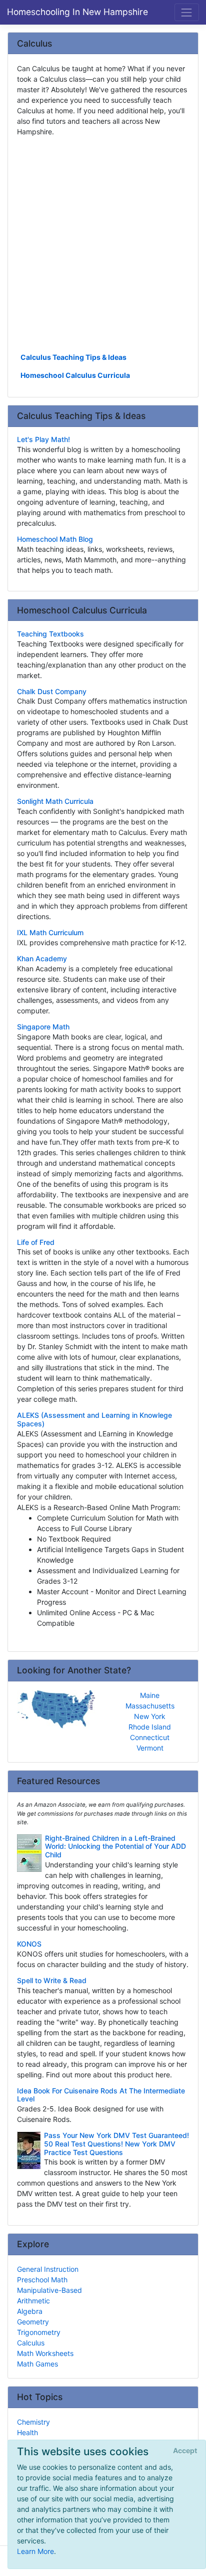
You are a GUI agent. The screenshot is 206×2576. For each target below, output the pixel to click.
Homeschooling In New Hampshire (77, 12)
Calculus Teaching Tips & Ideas (73, 357)
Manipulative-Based (49, 2290)
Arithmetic (33, 2301)
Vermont (150, 1748)
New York (150, 1716)
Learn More (35, 2551)
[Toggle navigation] (187, 12)
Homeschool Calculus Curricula (75, 375)
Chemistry (33, 2422)
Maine (150, 1695)
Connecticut (150, 1737)
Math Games (37, 2364)
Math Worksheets (45, 2353)
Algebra (30, 2311)
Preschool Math (42, 2280)
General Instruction (48, 2269)
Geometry (33, 2322)
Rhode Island (150, 1727)
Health (27, 2432)
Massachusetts (150, 1706)
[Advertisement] (103, 244)
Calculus (31, 2343)
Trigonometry (39, 2332)
